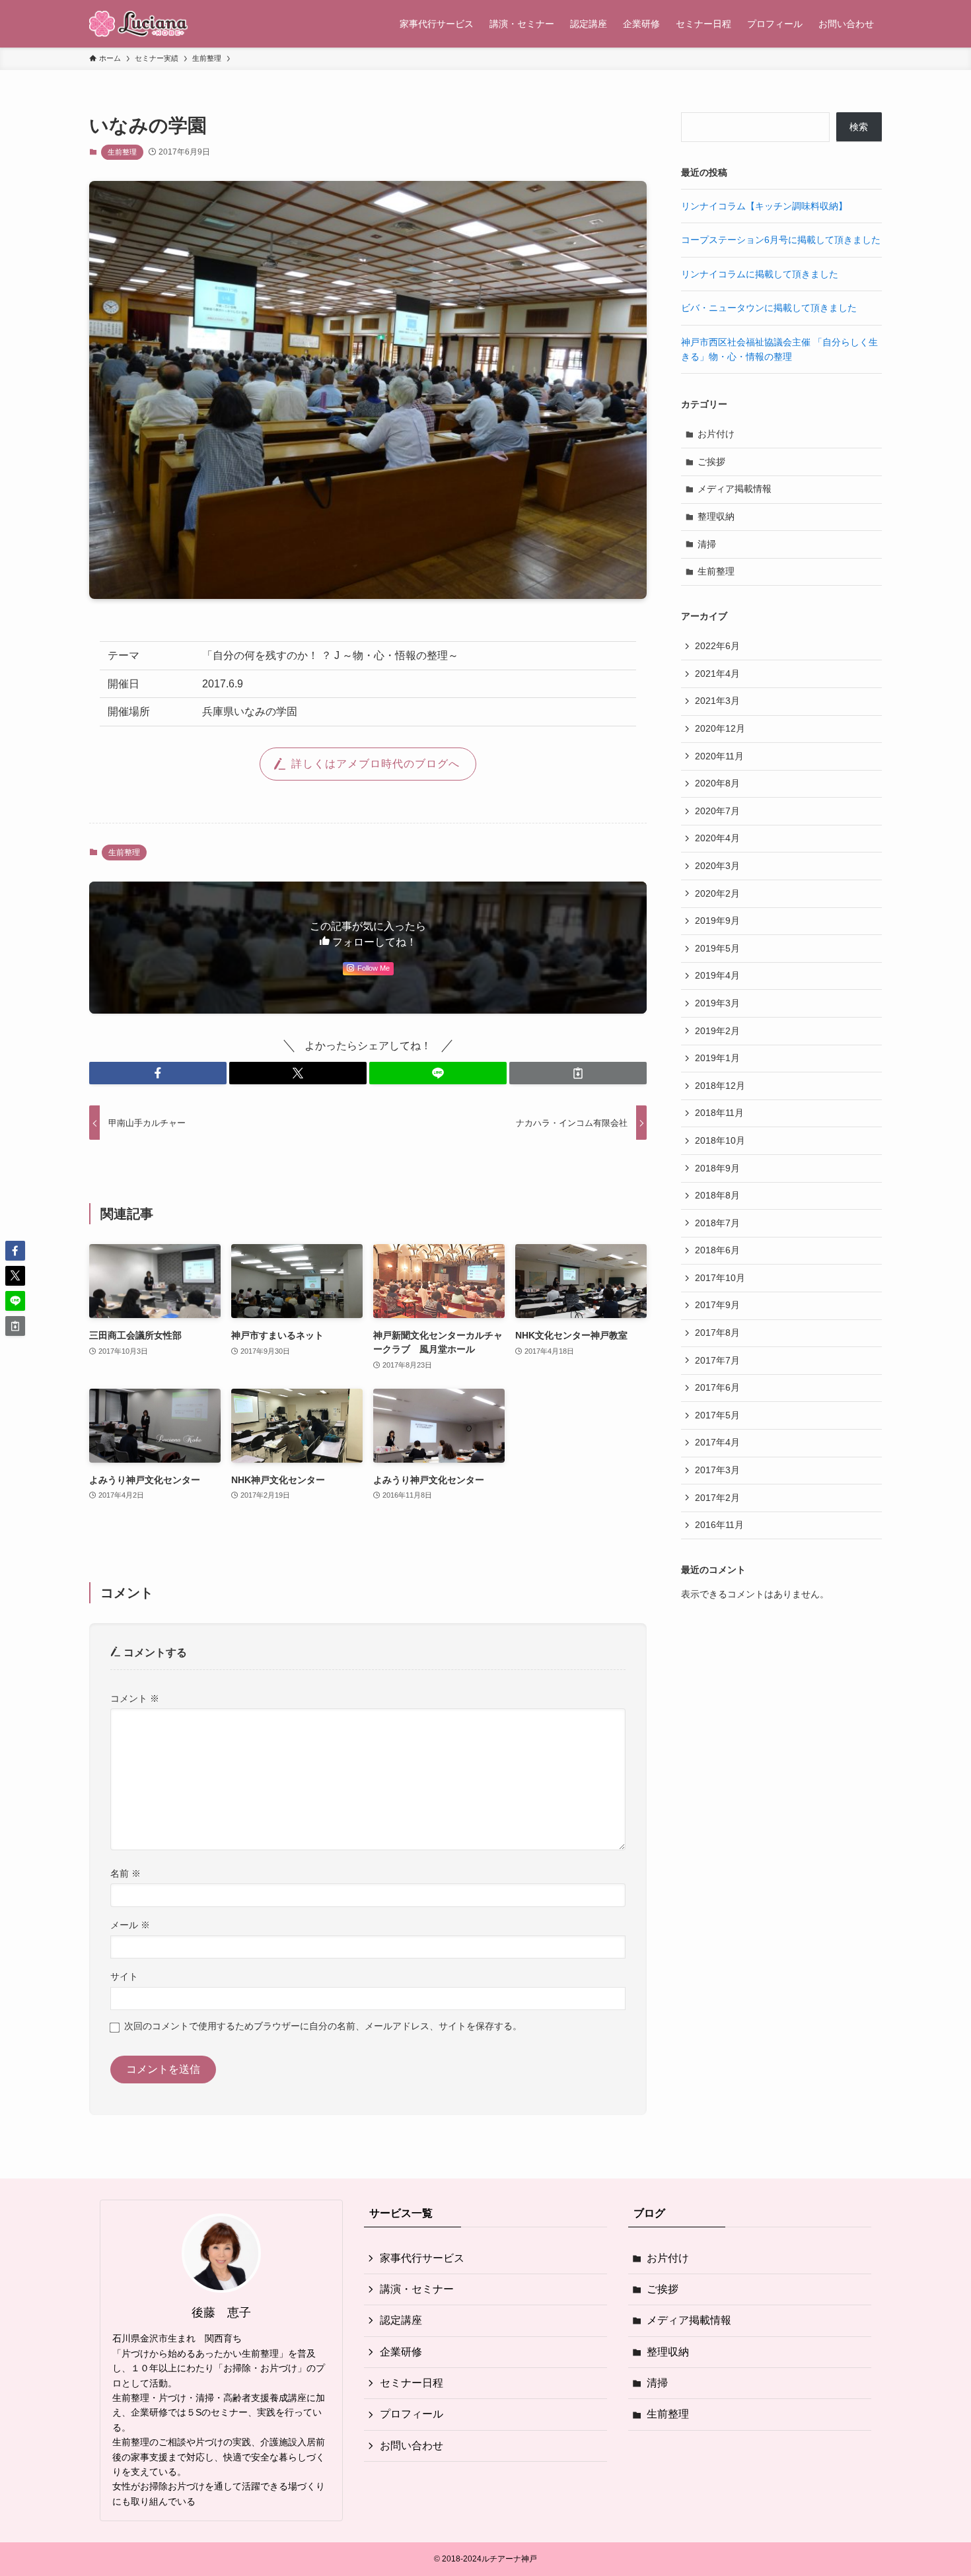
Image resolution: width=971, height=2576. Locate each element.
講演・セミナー (417, 2289)
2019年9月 (717, 921)
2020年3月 (717, 866)
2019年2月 (717, 1031)
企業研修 (401, 2352)
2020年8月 (717, 783)
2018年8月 (717, 1195)
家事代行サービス (422, 2258)
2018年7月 (717, 1223)
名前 (126, 1873)
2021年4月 (717, 674)
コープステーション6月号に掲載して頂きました (781, 240)
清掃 (707, 544)
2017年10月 (720, 1278)
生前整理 (122, 152)
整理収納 (716, 516)
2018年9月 (717, 1168)
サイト (124, 1976)
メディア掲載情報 (735, 489)
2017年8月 (717, 1333)
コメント (135, 1698)
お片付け (716, 434)
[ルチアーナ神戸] (139, 24)
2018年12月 (720, 1086)
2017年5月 (717, 1415)
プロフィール (412, 2414)
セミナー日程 (412, 2383)
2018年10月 (720, 1140)
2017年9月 (717, 1305)
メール (130, 1925)
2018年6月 (717, 1250)
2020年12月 (720, 728)
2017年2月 (717, 1498)
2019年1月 (717, 1058)
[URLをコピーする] (578, 1073)
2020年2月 (717, 893)
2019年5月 (717, 948)
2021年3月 (717, 701)
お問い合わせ (412, 2446)
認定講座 (401, 2320)
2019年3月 (717, 1003)
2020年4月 (717, 838)
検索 (859, 127)
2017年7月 (717, 1360)
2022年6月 (717, 646)
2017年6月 (717, 1387)
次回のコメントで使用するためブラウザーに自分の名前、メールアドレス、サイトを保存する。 (323, 2026)
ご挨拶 (711, 462)
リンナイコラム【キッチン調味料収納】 (764, 206)
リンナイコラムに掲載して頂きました (760, 274)
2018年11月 (719, 1113)
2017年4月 (717, 1442)
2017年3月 (717, 1470)
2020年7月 (717, 811)
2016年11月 (719, 1525)
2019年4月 (717, 975)
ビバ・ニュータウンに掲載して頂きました (769, 308)
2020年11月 (719, 756)
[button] (158, 1073)
